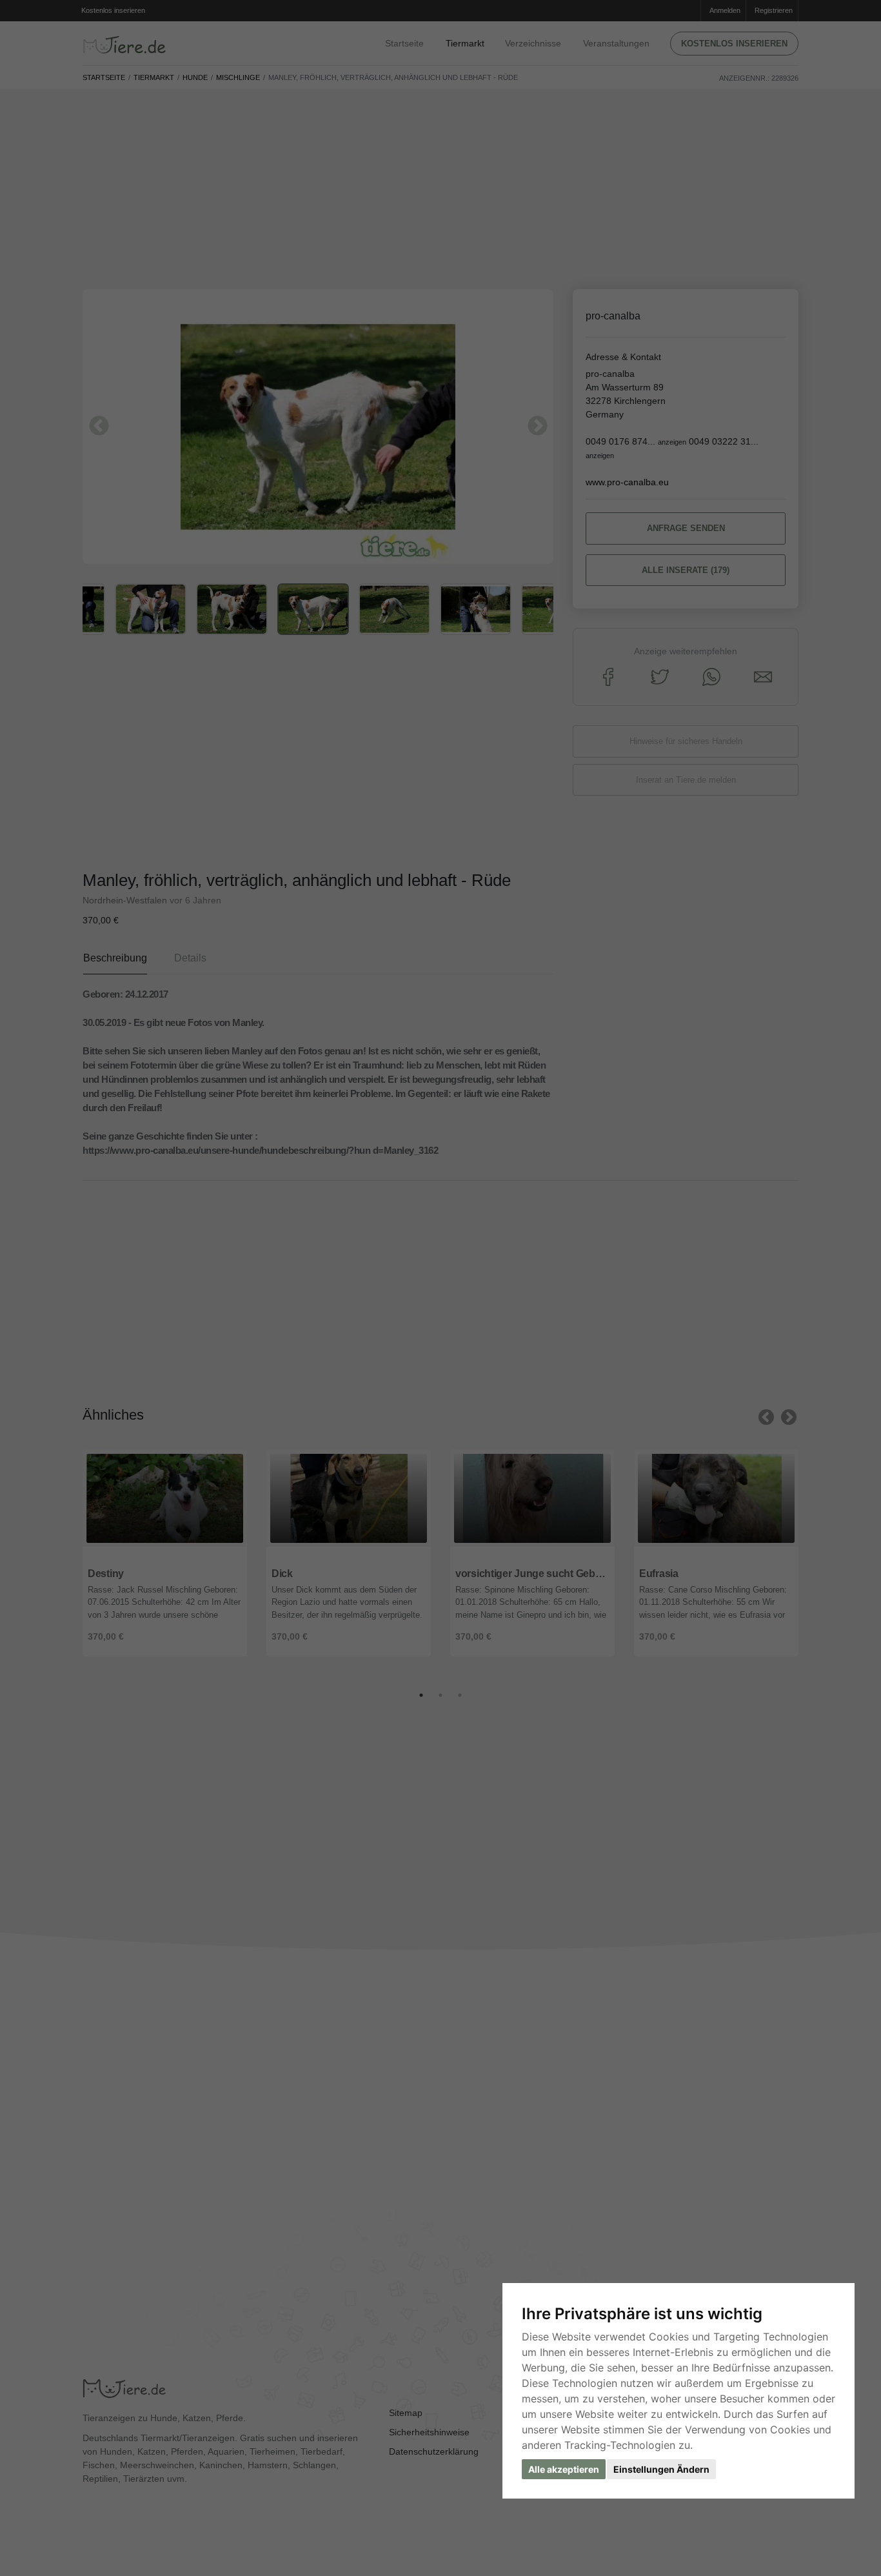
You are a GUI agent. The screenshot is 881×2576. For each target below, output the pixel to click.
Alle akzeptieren (564, 2469)
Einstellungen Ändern (661, 2469)
